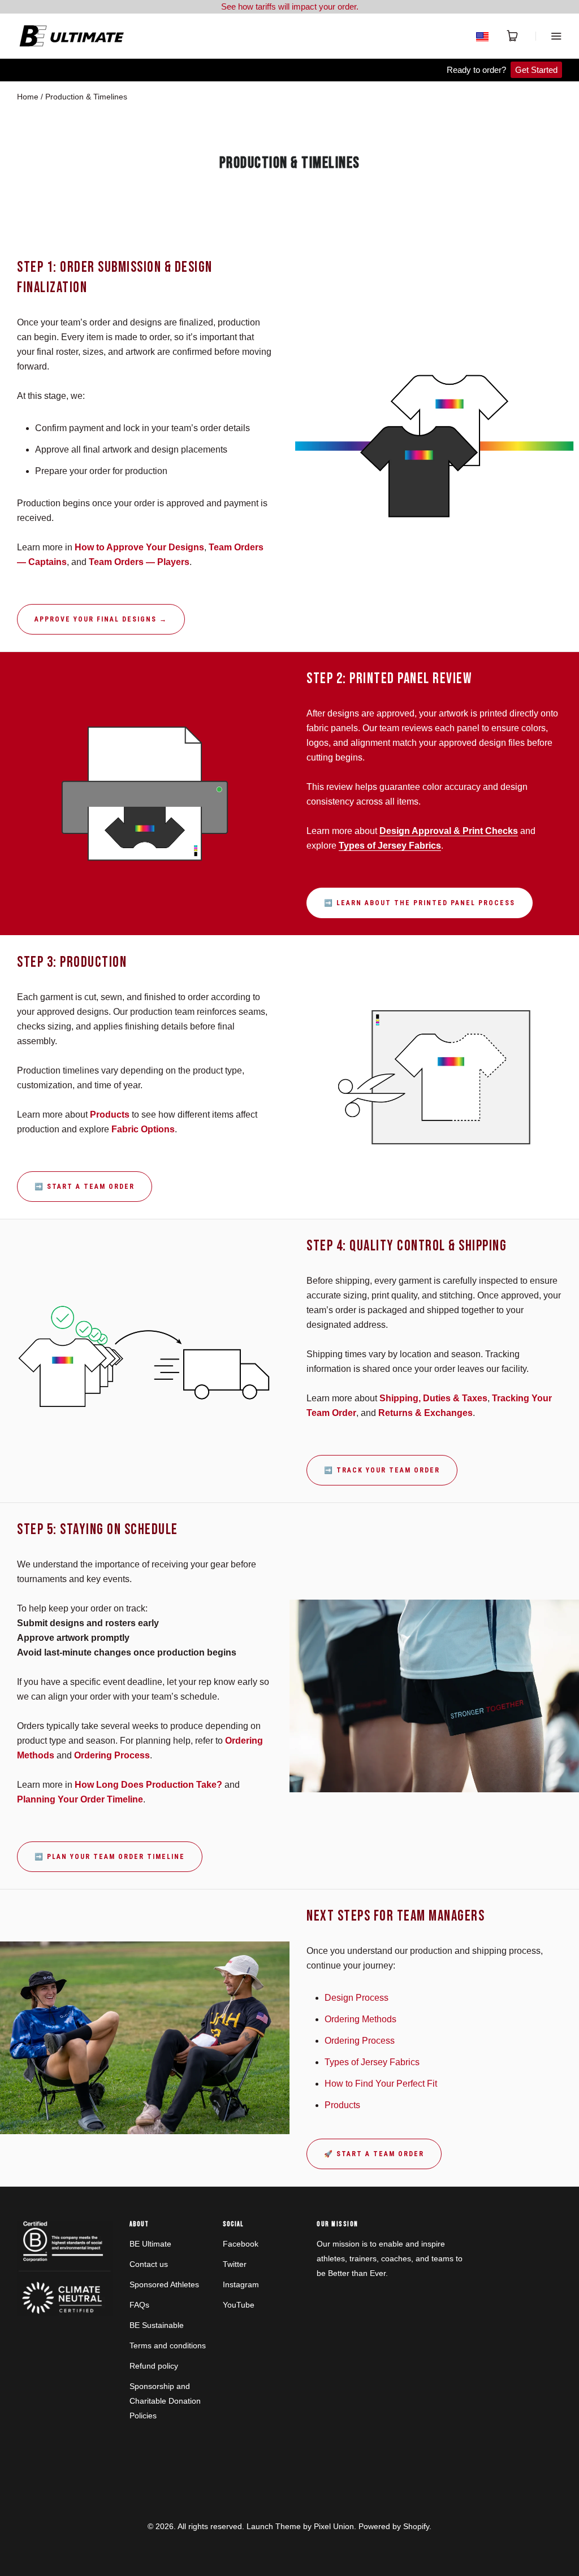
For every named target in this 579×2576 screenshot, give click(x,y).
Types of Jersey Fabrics (372, 2062)
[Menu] (549, 36)
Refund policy (154, 2366)
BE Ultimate (150, 2244)
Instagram (241, 2284)
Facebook (241, 2244)
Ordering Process (360, 2041)
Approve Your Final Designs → (101, 619)
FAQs (139, 2305)
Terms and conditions (168, 2345)
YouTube (239, 2305)
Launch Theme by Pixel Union (300, 2526)
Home (28, 97)
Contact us (149, 2264)
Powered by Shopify (394, 2526)
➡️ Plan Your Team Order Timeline (110, 1857)
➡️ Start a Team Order (85, 1187)
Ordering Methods (360, 2019)
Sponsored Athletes (164, 2284)
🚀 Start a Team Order (374, 2154)
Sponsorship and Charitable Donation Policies (165, 2401)
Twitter (235, 2264)
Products (342, 2105)
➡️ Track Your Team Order (382, 1470)
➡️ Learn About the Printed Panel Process (420, 903)
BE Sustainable (157, 2325)
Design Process (357, 1998)
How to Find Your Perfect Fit (381, 2084)
